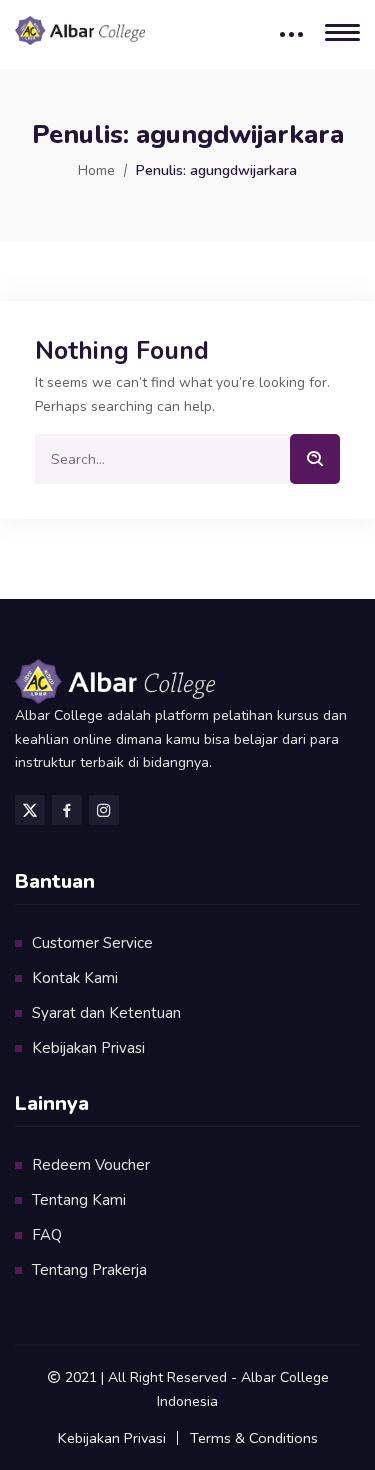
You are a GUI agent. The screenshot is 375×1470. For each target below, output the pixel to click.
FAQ (47, 1235)
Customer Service (92, 943)
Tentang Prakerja (89, 1270)
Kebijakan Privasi (88, 1048)
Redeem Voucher (91, 1165)
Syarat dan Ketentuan (106, 1013)
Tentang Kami (79, 1200)
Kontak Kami (75, 978)
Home (96, 170)
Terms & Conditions (254, 1438)
